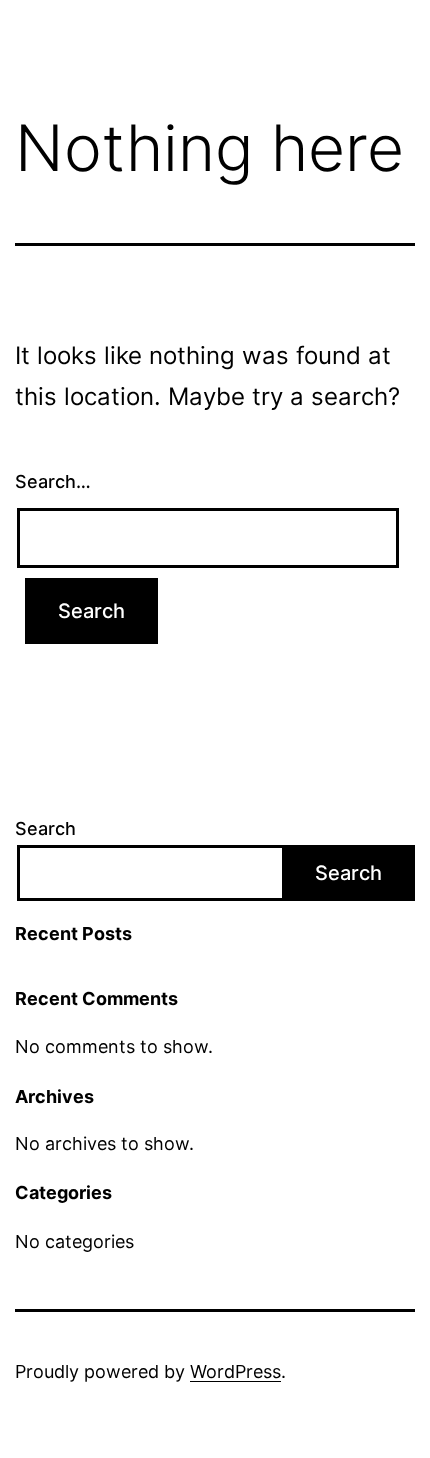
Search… (53, 481)
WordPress (235, 1371)
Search (45, 828)
